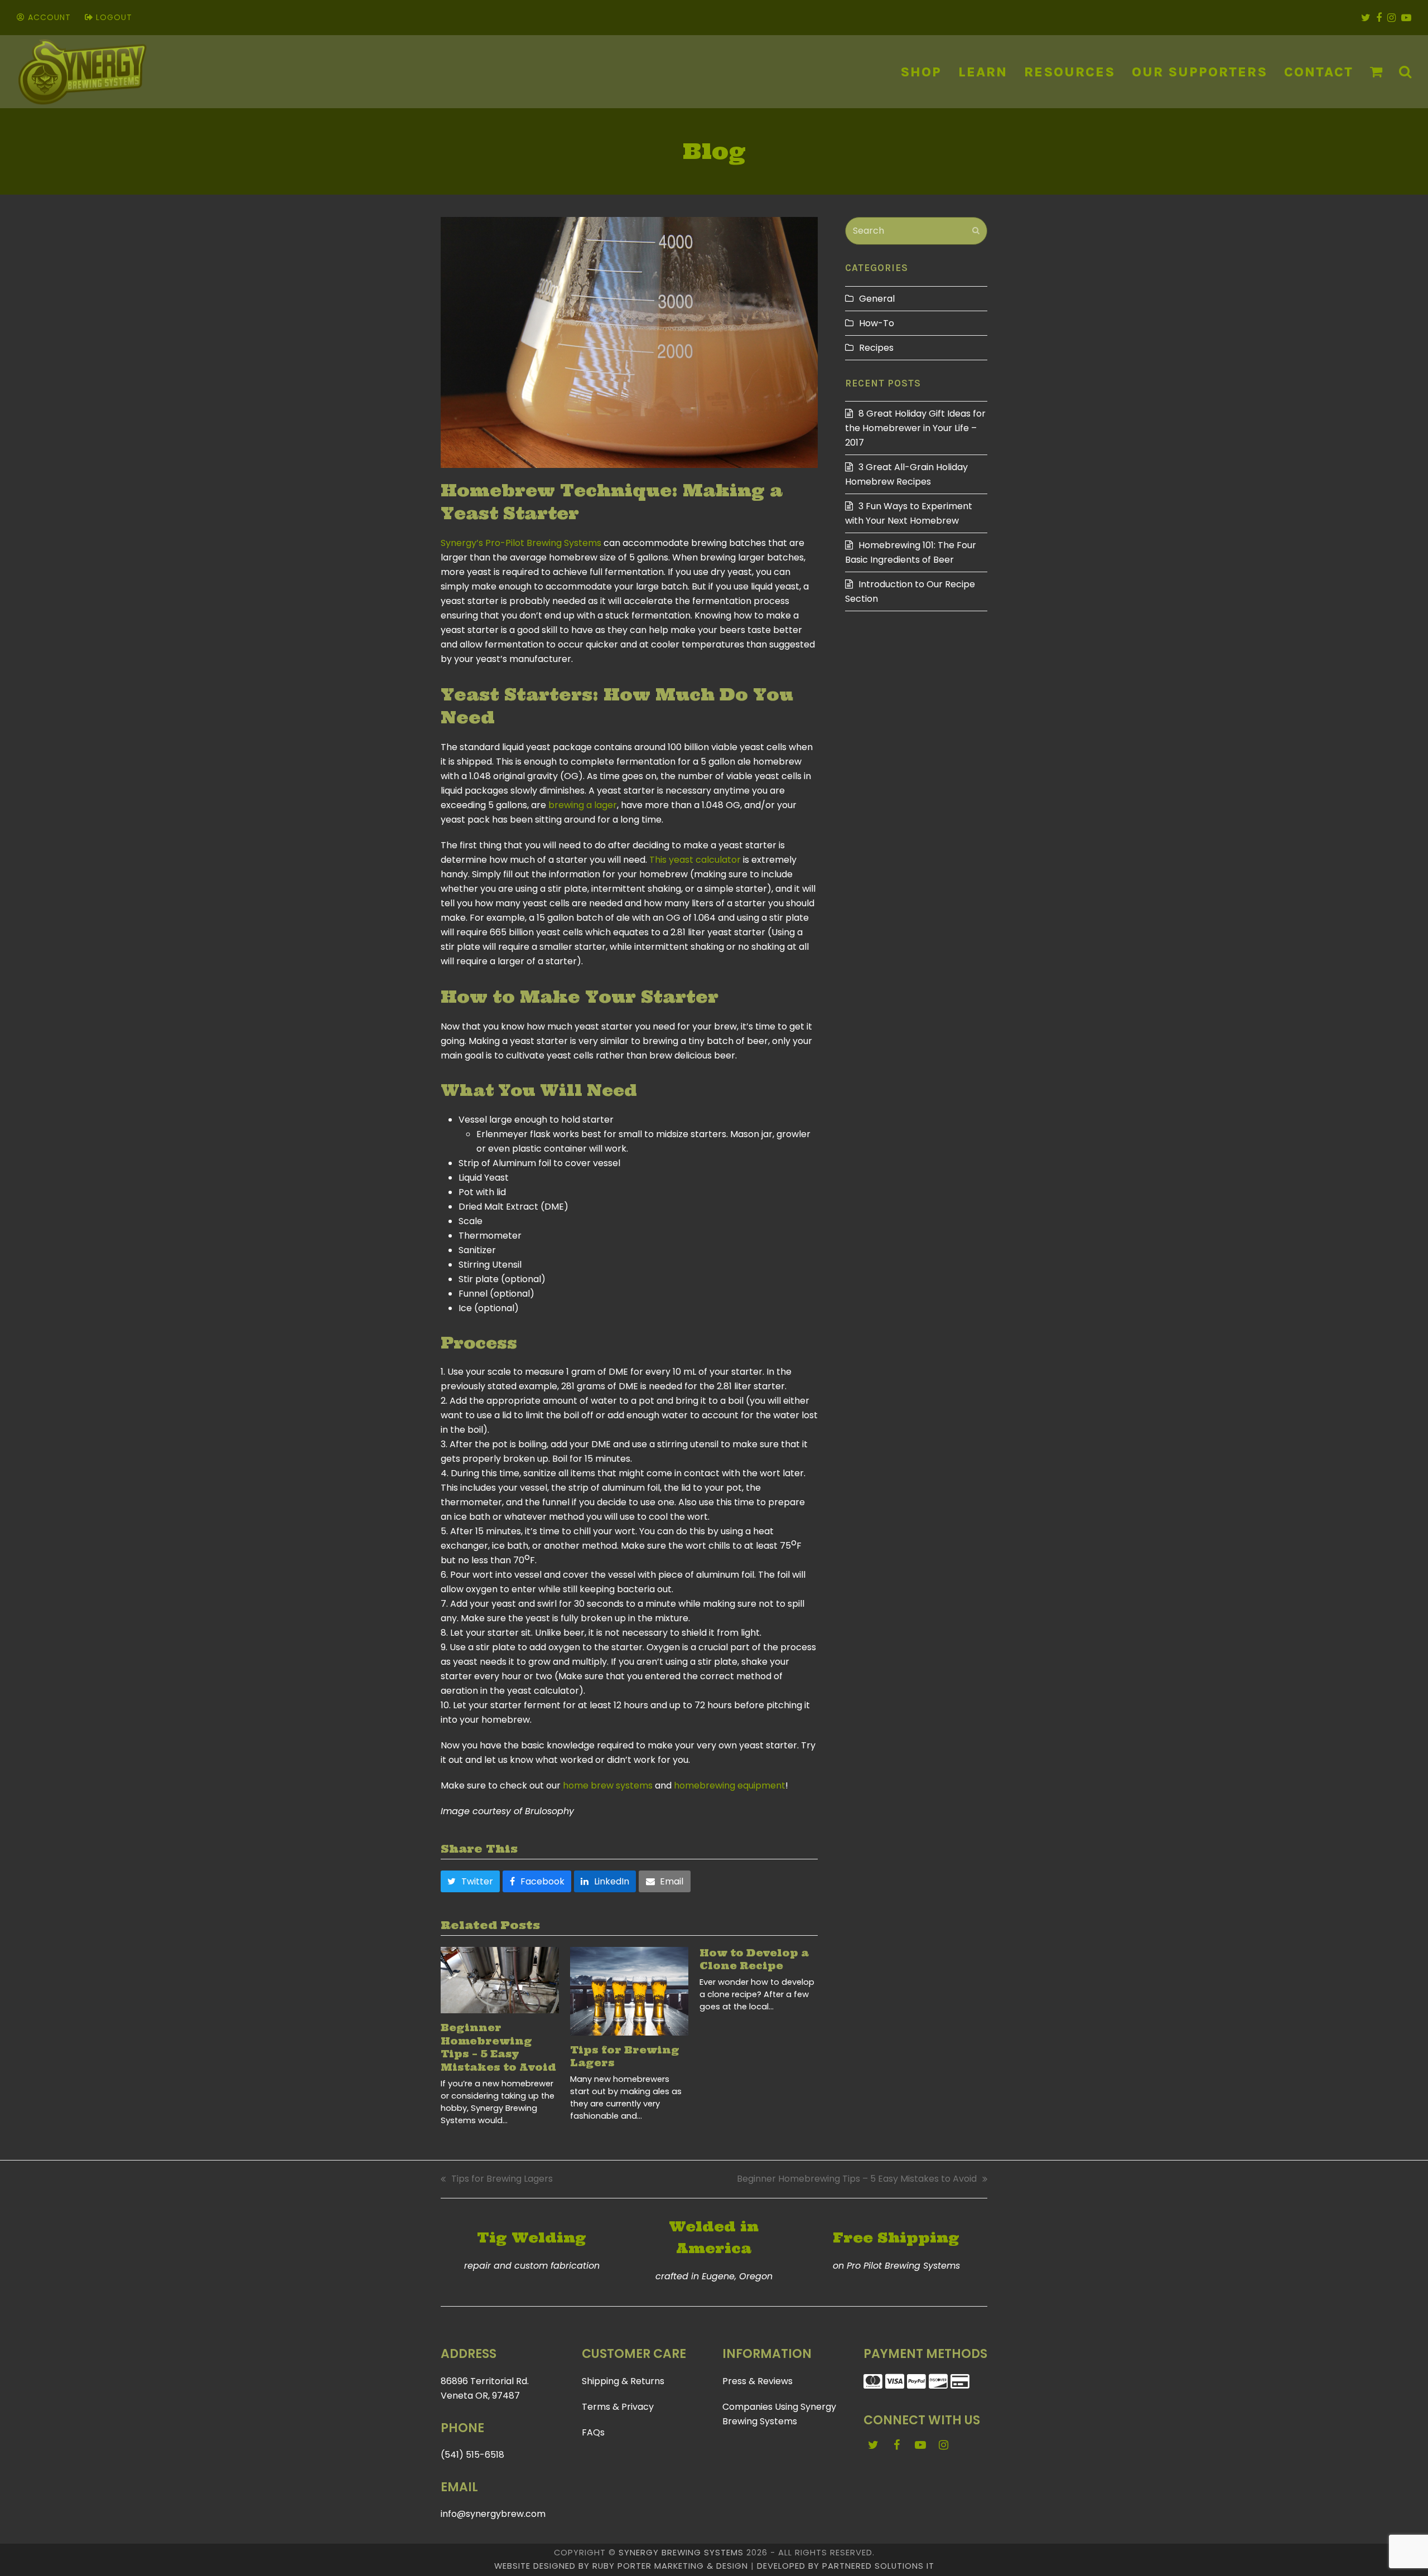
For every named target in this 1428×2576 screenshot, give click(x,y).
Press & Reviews (758, 2381)
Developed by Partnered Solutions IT (846, 2566)
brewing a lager (583, 805)
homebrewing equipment (730, 1785)
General (877, 299)
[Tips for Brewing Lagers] (629, 1991)
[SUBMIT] (976, 231)
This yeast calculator (695, 860)
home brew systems (608, 1785)
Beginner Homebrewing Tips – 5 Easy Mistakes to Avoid (498, 2048)
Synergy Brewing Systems (681, 2553)
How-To (877, 323)
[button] (1376, 72)
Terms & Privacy (618, 2407)
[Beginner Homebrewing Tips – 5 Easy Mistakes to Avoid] (500, 1980)
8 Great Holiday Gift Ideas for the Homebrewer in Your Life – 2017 (915, 428)
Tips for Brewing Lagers (497, 2179)
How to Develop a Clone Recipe (754, 1960)
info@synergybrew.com (493, 2514)
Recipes (876, 348)
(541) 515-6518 (472, 2455)
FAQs (593, 2432)
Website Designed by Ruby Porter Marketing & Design (621, 2566)
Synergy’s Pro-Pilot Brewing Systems (521, 543)
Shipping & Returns (623, 2381)
